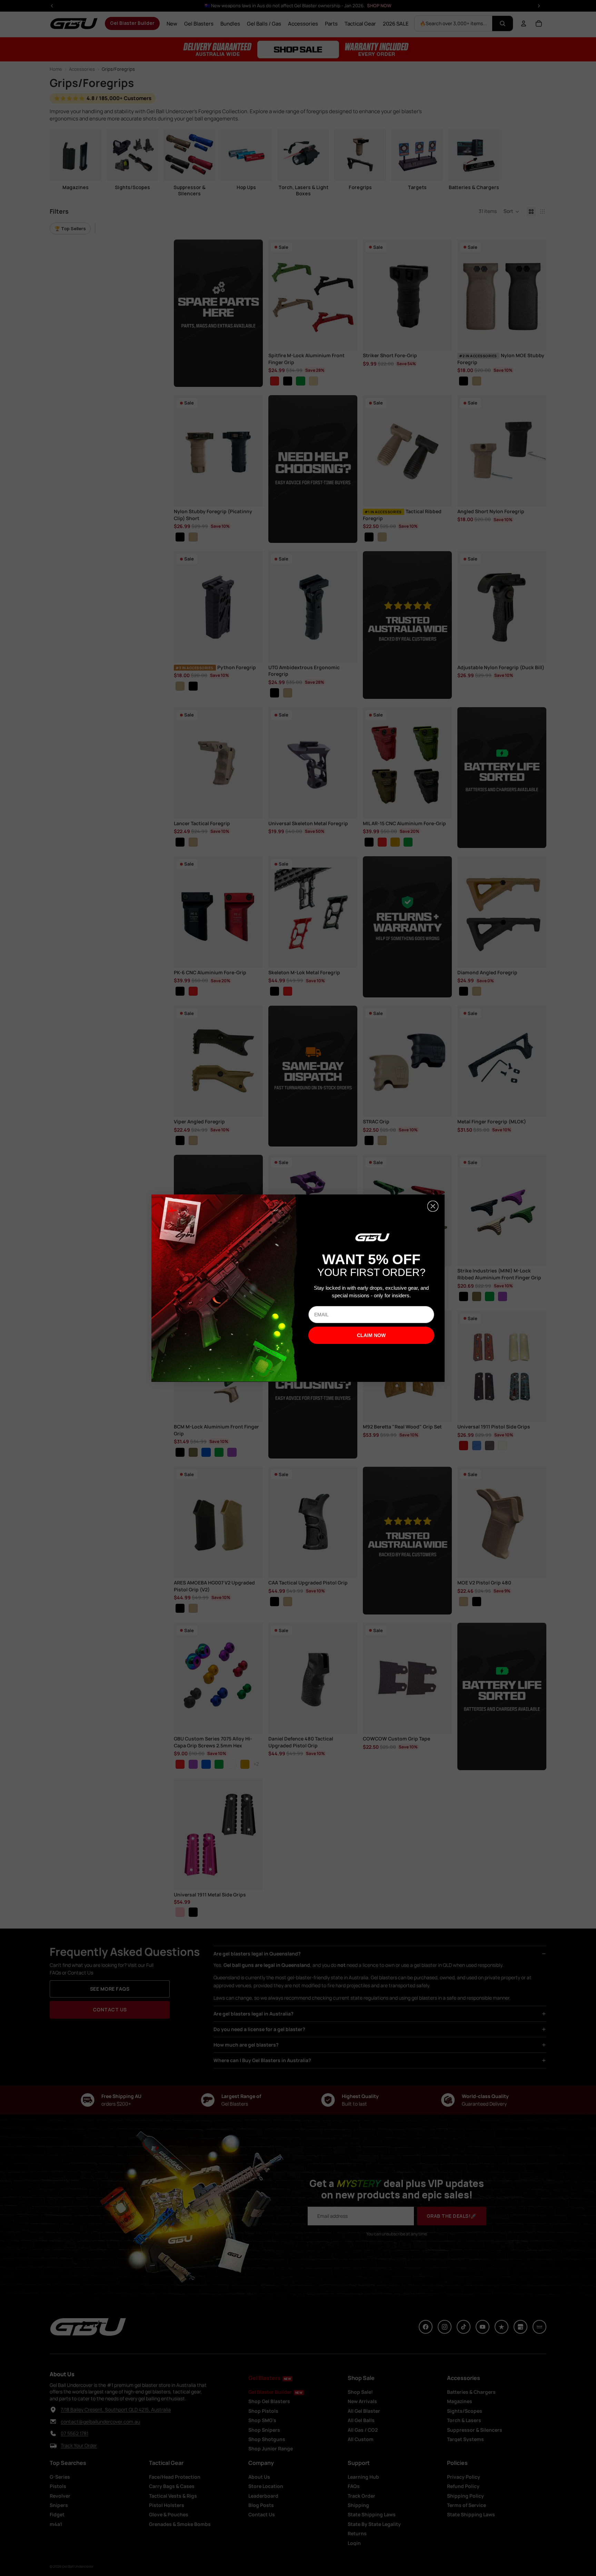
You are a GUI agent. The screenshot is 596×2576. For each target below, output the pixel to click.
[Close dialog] (433, 1206)
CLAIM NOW (371, 1335)
